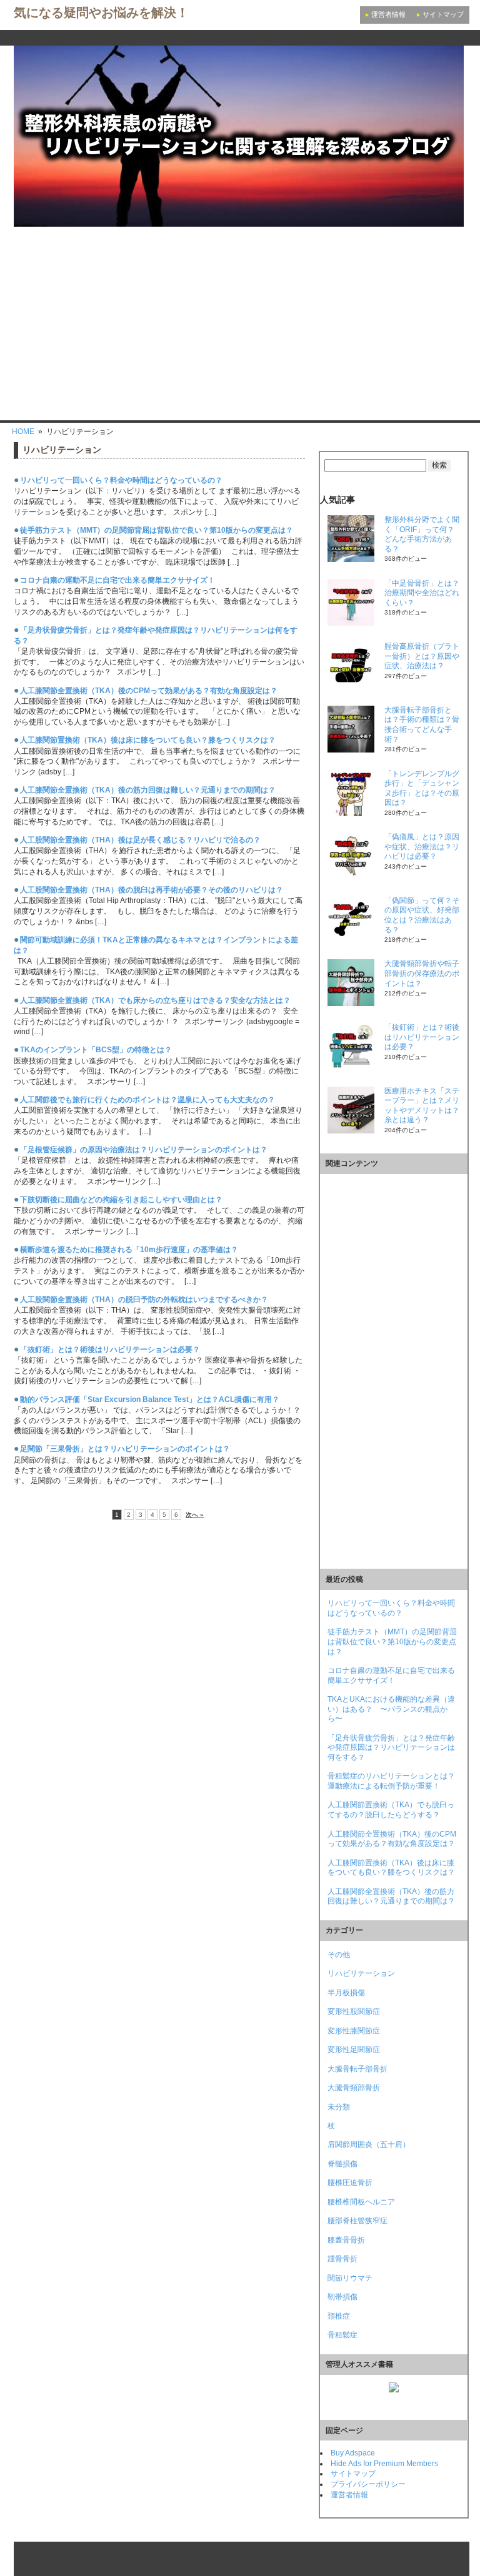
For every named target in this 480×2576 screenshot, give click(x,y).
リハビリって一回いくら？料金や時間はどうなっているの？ (121, 480)
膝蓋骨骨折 (346, 2240)
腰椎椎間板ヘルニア (361, 2202)
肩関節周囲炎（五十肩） (369, 2144)
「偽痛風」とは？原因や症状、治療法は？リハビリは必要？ (422, 846)
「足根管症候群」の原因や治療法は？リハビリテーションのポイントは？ (144, 1150)
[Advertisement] (240, 320)
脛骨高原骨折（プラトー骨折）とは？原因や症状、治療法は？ (422, 656)
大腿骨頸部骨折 (354, 2088)
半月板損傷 (346, 1993)
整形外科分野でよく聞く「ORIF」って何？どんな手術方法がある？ (422, 534)
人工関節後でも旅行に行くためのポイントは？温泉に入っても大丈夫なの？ (147, 1100)
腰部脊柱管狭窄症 (357, 2221)
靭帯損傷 (342, 2297)
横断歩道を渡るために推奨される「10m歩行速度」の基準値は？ (129, 1250)
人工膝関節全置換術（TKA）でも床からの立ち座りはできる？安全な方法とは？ (155, 1000)
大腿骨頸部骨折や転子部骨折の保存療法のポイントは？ (422, 973)
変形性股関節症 (354, 2011)
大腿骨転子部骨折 (357, 2069)
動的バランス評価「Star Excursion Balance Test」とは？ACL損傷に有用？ (150, 1399)
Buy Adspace (353, 2453)
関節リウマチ (350, 2278)
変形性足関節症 (354, 2050)
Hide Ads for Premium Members (384, 2464)
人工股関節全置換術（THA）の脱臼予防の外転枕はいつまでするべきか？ (144, 1300)
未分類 (339, 2107)
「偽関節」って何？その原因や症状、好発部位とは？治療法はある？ (422, 915)
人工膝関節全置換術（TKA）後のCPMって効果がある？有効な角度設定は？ (149, 691)
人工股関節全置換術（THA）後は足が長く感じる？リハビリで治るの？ (140, 840)
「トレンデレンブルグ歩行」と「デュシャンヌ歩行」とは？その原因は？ (422, 788)
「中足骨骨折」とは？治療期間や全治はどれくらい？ (422, 593)
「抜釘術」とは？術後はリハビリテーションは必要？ (110, 1350)
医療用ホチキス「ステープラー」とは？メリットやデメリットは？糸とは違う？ (422, 1106)
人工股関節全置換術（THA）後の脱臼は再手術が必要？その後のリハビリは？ (152, 890)
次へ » (195, 1515)
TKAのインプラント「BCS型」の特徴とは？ (96, 1050)
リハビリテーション (361, 1973)
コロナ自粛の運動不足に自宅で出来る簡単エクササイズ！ (117, 580)
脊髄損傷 (342, 2164)
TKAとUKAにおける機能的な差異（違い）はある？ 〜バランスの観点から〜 (391, 1709)
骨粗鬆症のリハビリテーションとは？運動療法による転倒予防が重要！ (391, 1781)
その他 (339, 1955)
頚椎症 (339, 2316)
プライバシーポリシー (368, 2484)
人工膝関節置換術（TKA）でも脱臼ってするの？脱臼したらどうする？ (391, 1810)
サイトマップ (443, 14)
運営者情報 (388, 14)
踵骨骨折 (342, 2259)
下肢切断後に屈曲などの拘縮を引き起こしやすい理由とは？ (121, 1200)
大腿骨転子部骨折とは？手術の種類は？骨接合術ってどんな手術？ (422, 725)
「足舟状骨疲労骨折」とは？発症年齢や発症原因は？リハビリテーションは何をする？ (391, 1748)
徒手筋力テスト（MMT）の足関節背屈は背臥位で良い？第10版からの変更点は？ (157, 530)
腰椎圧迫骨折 (350, 2183)
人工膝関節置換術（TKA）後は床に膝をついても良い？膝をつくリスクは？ (148, 740)
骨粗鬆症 (342, 2335)
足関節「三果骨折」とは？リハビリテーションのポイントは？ (125, 1449)
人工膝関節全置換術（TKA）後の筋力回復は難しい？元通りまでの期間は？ (148, 790)
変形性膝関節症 (354, 2031)
